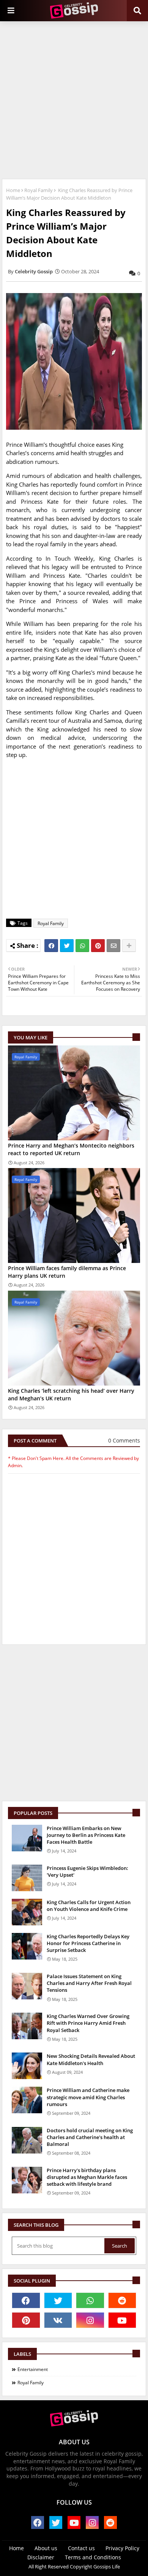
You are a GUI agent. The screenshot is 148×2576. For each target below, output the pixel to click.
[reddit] (122, 2300)
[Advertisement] (74, 99)
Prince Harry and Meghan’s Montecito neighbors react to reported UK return (71, 1149)
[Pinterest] (98, 946)
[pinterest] (26, 2320)
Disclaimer (41, 2557)
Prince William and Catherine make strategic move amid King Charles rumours (88, 2097)
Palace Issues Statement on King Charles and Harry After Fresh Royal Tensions (89, 1983)
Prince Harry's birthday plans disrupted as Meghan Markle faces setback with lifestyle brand (87, 2177)
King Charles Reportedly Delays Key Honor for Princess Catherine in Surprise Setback (88, 1943)
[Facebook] (51, 946)
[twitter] (58, 2300)
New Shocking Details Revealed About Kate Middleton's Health (91, 2059)
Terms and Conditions (93, 2557)
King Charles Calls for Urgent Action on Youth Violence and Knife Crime (89, 1906)
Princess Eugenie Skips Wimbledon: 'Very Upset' (87, 1871)
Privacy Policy (122, 2548)
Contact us (81, 2548)
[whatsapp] (90, 2300)
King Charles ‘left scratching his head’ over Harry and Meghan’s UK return (71, 1394)
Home (13, 190)
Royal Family (39, 190)
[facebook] (26, 2300)
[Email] (113, 946)
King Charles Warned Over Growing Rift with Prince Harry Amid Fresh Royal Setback (88, 2023)
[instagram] (90, 2320)
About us (46, 2548)
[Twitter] (67, 946)
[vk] (58, 2320)
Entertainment (33, 2369)
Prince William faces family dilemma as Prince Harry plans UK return (67, 1272)
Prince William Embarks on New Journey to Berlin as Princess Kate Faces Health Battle (86, 1835)
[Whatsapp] (82, 946)
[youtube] (122, 2320)
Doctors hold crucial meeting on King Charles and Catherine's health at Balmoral (90, 2137)
